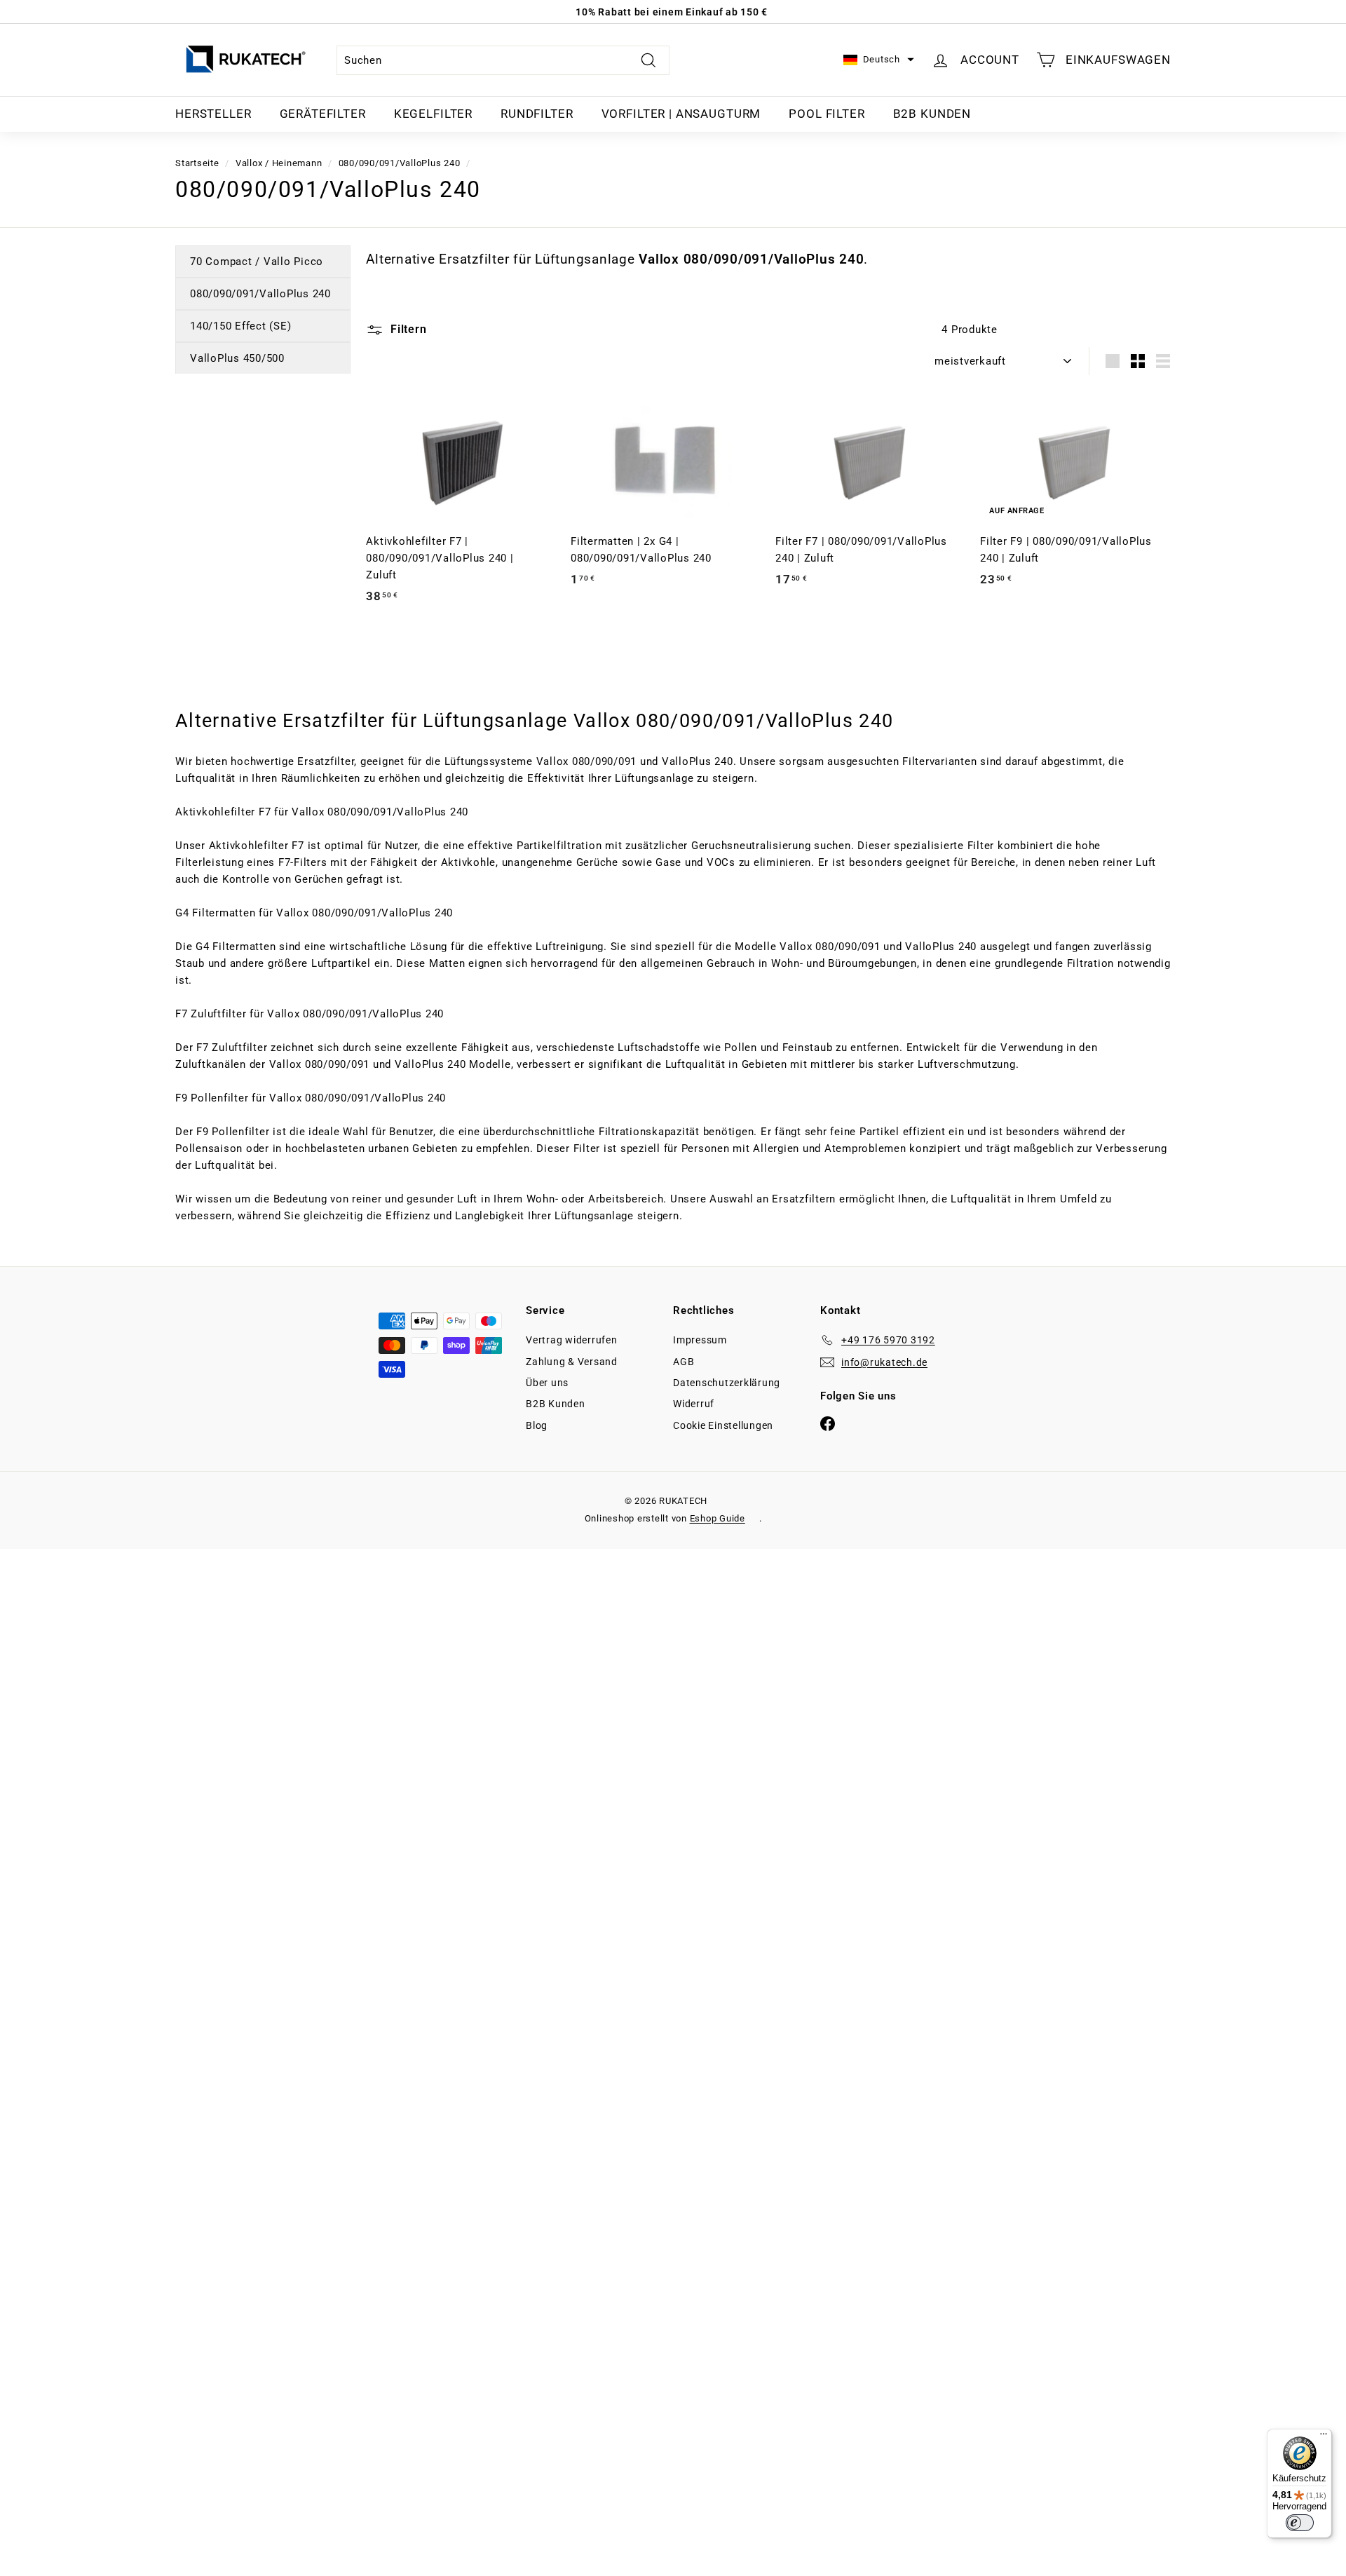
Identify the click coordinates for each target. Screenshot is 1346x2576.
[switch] (1300, 2523)
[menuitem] (213, 114)
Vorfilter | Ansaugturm (681, 114)
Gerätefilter (323, 114)
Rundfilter (537, 114)
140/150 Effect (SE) (240, 326)
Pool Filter (827, 114)
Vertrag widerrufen (572, 1340)
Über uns (547, 1383)
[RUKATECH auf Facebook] (828, 1423)
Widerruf (694, 1404)
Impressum (700, 1340)
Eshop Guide (718, 1518)
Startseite (197, 163)
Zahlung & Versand (572, 1362)
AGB (684, 1362)
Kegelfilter (433, 114)
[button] (879, 60)
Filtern (407, 329)
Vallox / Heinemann (279, 163)
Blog (537, 1425)
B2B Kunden (932, 114)
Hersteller (213, 114)
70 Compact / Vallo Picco (257, 262)
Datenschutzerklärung (727, 1383)
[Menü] (1324, 2437)
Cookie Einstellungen (723, 1425)
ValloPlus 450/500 (237, 358)
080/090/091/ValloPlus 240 (400, 163)
